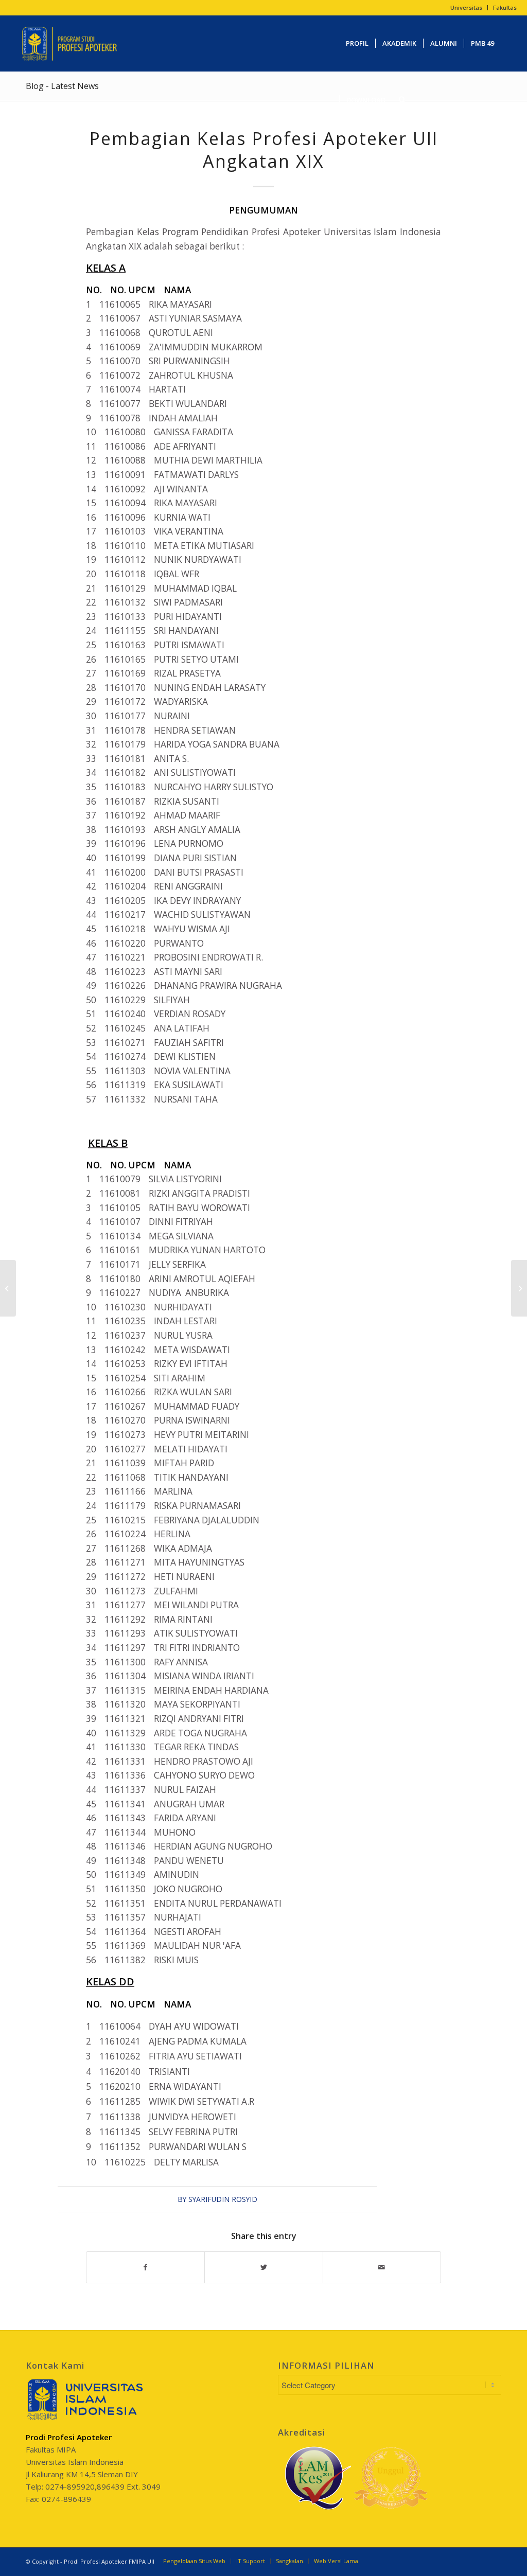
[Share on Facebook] (145, 2267)
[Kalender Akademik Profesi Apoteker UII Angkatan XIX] (8, 1288)
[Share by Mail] (382, 2267)
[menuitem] (467, 8)
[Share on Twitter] (263, 2267)
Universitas (466, 7)
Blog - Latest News (62, 86)
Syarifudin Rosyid (223, 2199)
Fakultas (505, 7)
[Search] (402, 100)
